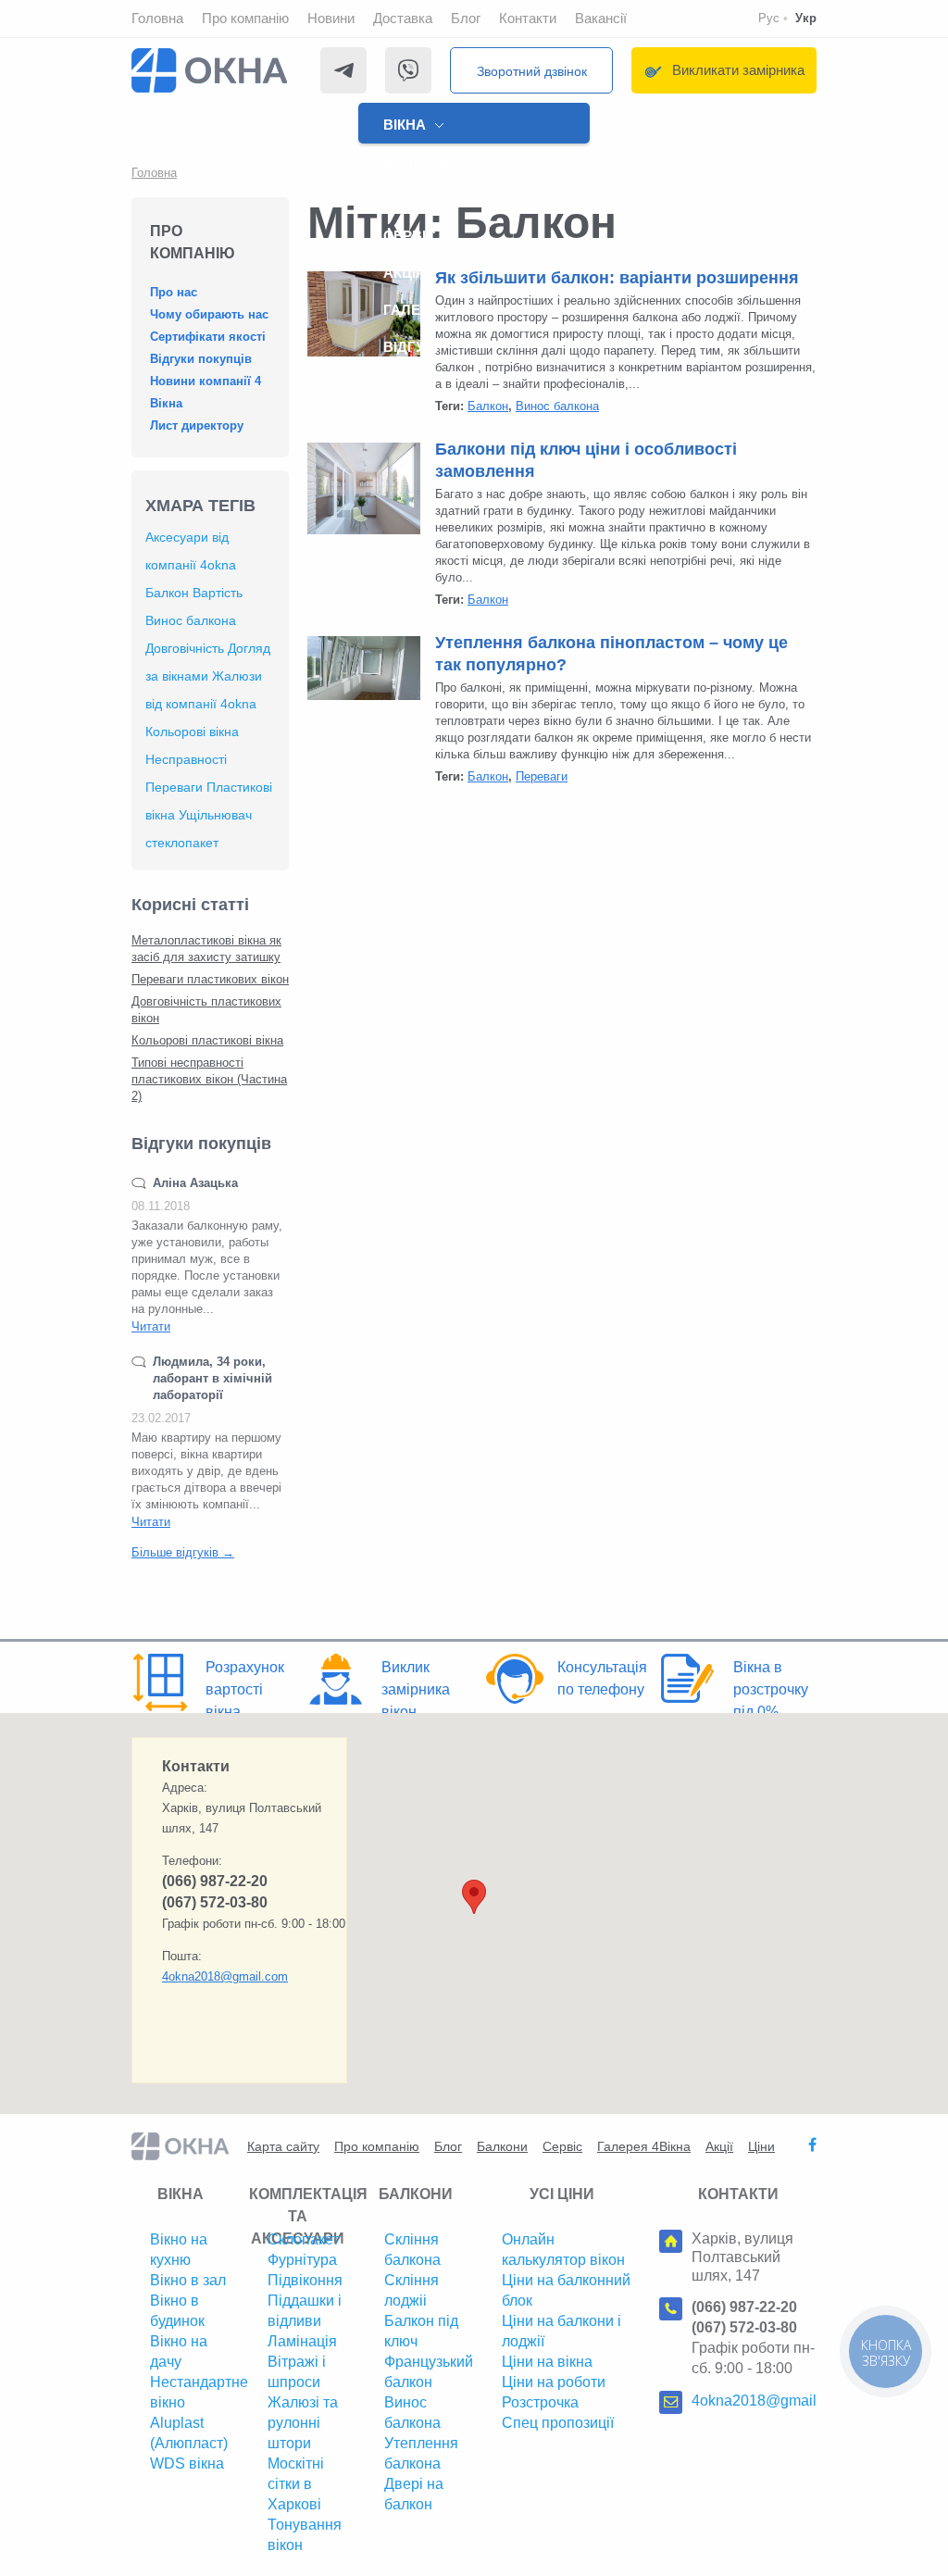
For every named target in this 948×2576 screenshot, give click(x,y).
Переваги (174, 787)
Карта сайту (283, 2146)
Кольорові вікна (192, 732)
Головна (157, 18)
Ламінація (302, 2341)
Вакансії (601, 18)
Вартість (218, 593)
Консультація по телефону (602, 1678)
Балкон (167, 593)
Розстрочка (540, 2402)
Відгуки (413, 347)
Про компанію (245, 18)
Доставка (403, 18)
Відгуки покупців (201, 359)
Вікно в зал (188, 2280)
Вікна (405, 125)
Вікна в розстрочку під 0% (771, 1689)
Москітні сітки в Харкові (296, 2484)
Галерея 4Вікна (644, 2146)
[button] (474, 1897)
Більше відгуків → (183, 1552)
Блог (466, 18)
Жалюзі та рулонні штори (303, 2423)
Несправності (186, 759)
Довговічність (185, 648)
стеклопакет (182, 843)
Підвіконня (305, 2280)
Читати (151, 1326)
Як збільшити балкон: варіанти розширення (617, 278)
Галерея (416, 310)
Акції (401, 273)
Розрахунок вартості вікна (245, 1689)
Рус (769, 18)
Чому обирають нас (209, 314)
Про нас (174, 292)
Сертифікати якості (208, 337)
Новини (331, 18)
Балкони (418, 162)
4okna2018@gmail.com (225, 1976)
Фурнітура (302, 2260)
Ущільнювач (215, 815)
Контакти (528, 18)
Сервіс (410, 236)
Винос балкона (191, 620)
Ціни (400, 199)
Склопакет (303, 2239)
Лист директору (197, 425)
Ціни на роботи (554, 2382)
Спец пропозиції (558, 2423)
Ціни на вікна (547, 2362)
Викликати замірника (738, 70)
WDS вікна (187, 2463)
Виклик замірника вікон (416, 1689)
